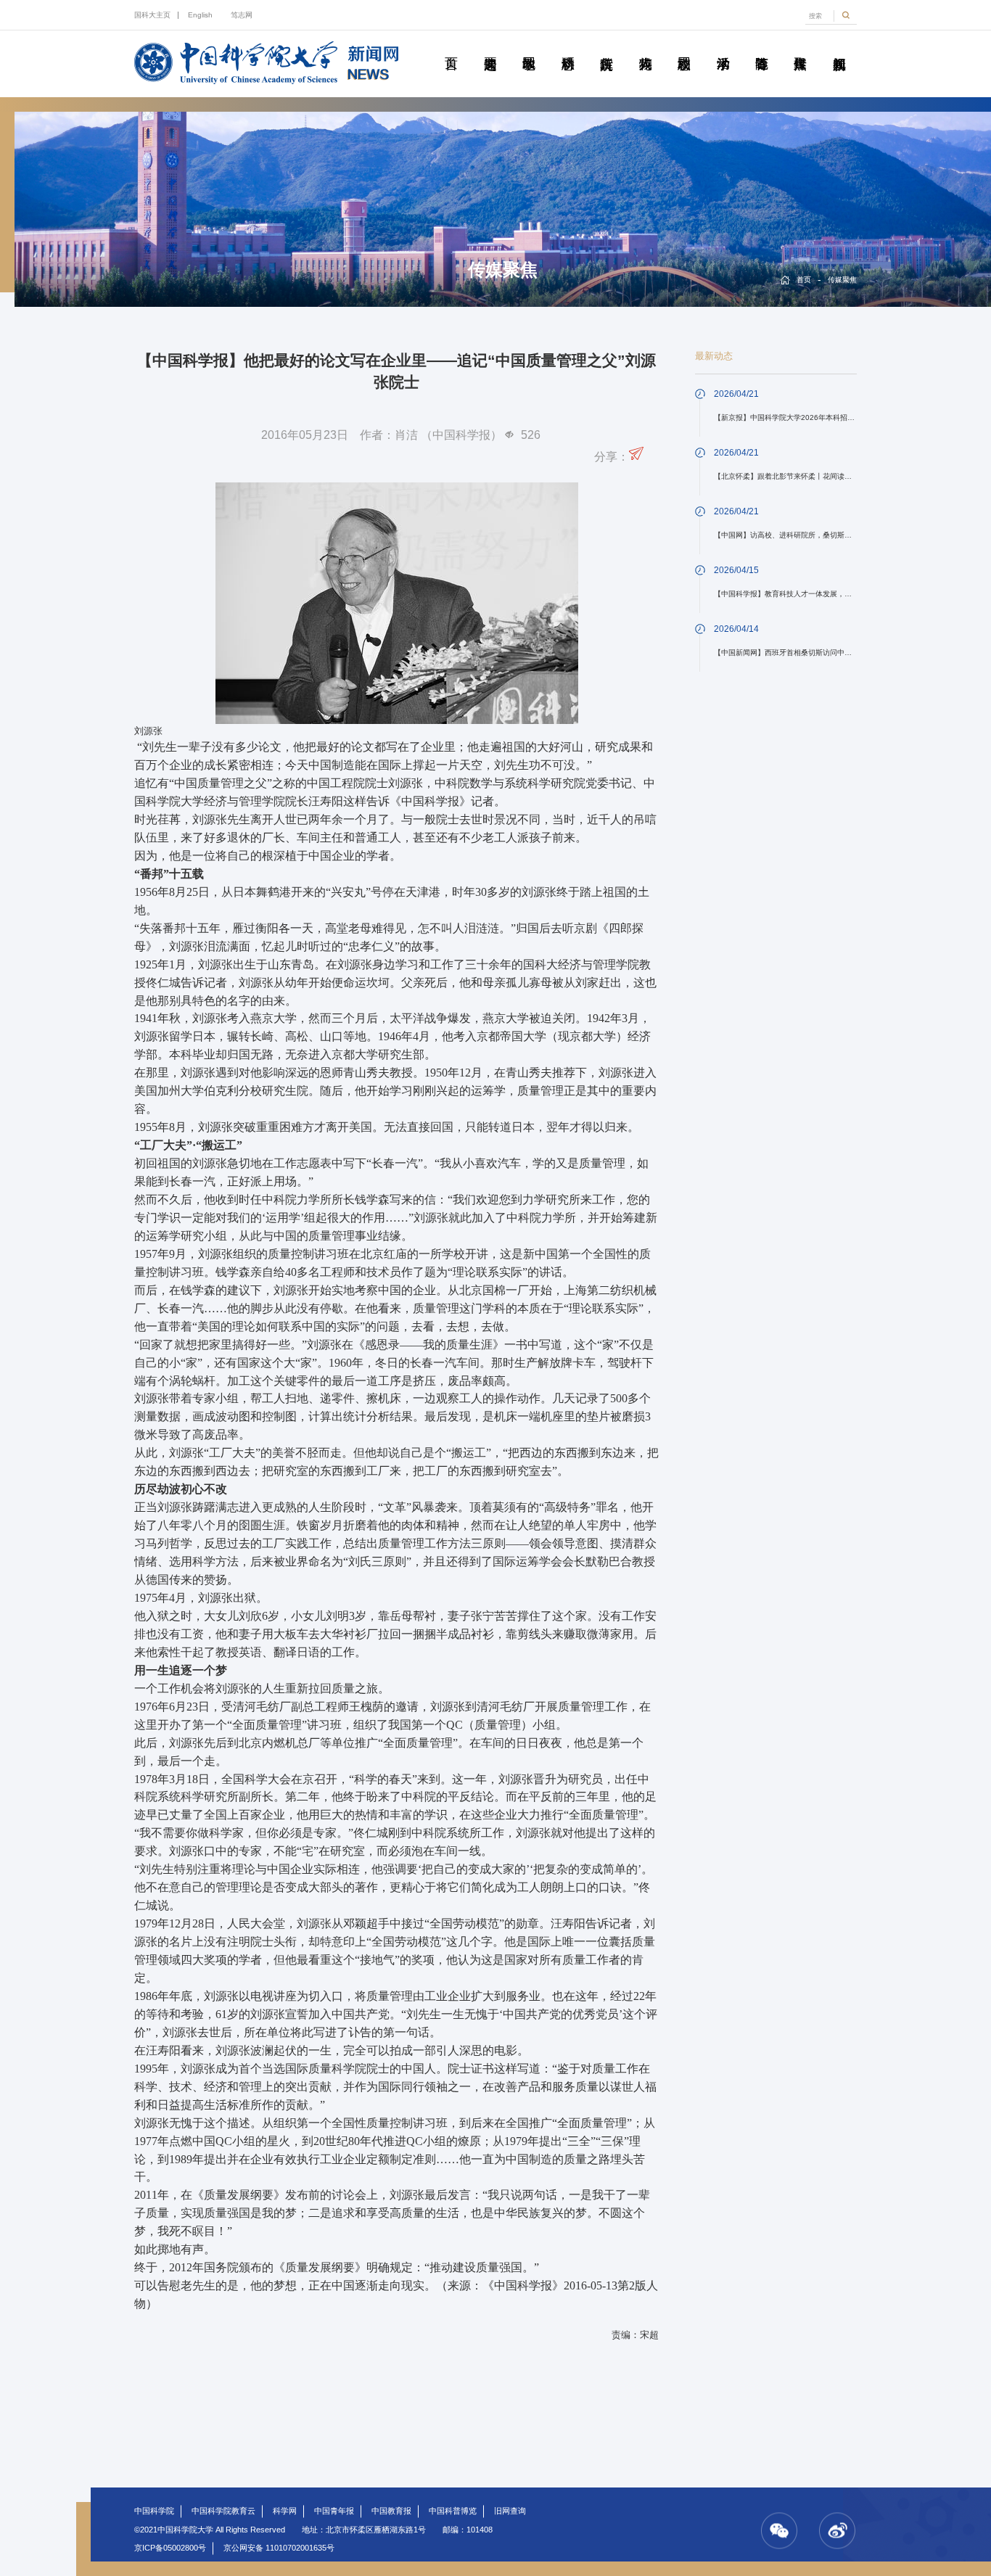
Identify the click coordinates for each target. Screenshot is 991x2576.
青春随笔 (761, 47)
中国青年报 (334, 2511)
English (200, 15)
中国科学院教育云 (223, 2511)
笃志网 (242, 15)
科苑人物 (645, 47)
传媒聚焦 (800, 47)
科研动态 (568, 47)
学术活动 (722, 47)
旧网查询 (510, 2511)
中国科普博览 (453, 2511)
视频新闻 (839, 47)
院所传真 (606, 47)
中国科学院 (154, 2511)
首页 (451, 47)
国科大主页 (152, 15)
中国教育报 (391, 2511)
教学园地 (529, 47)
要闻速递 (490, 47)
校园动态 (684, 47)
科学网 (285, 2511)
